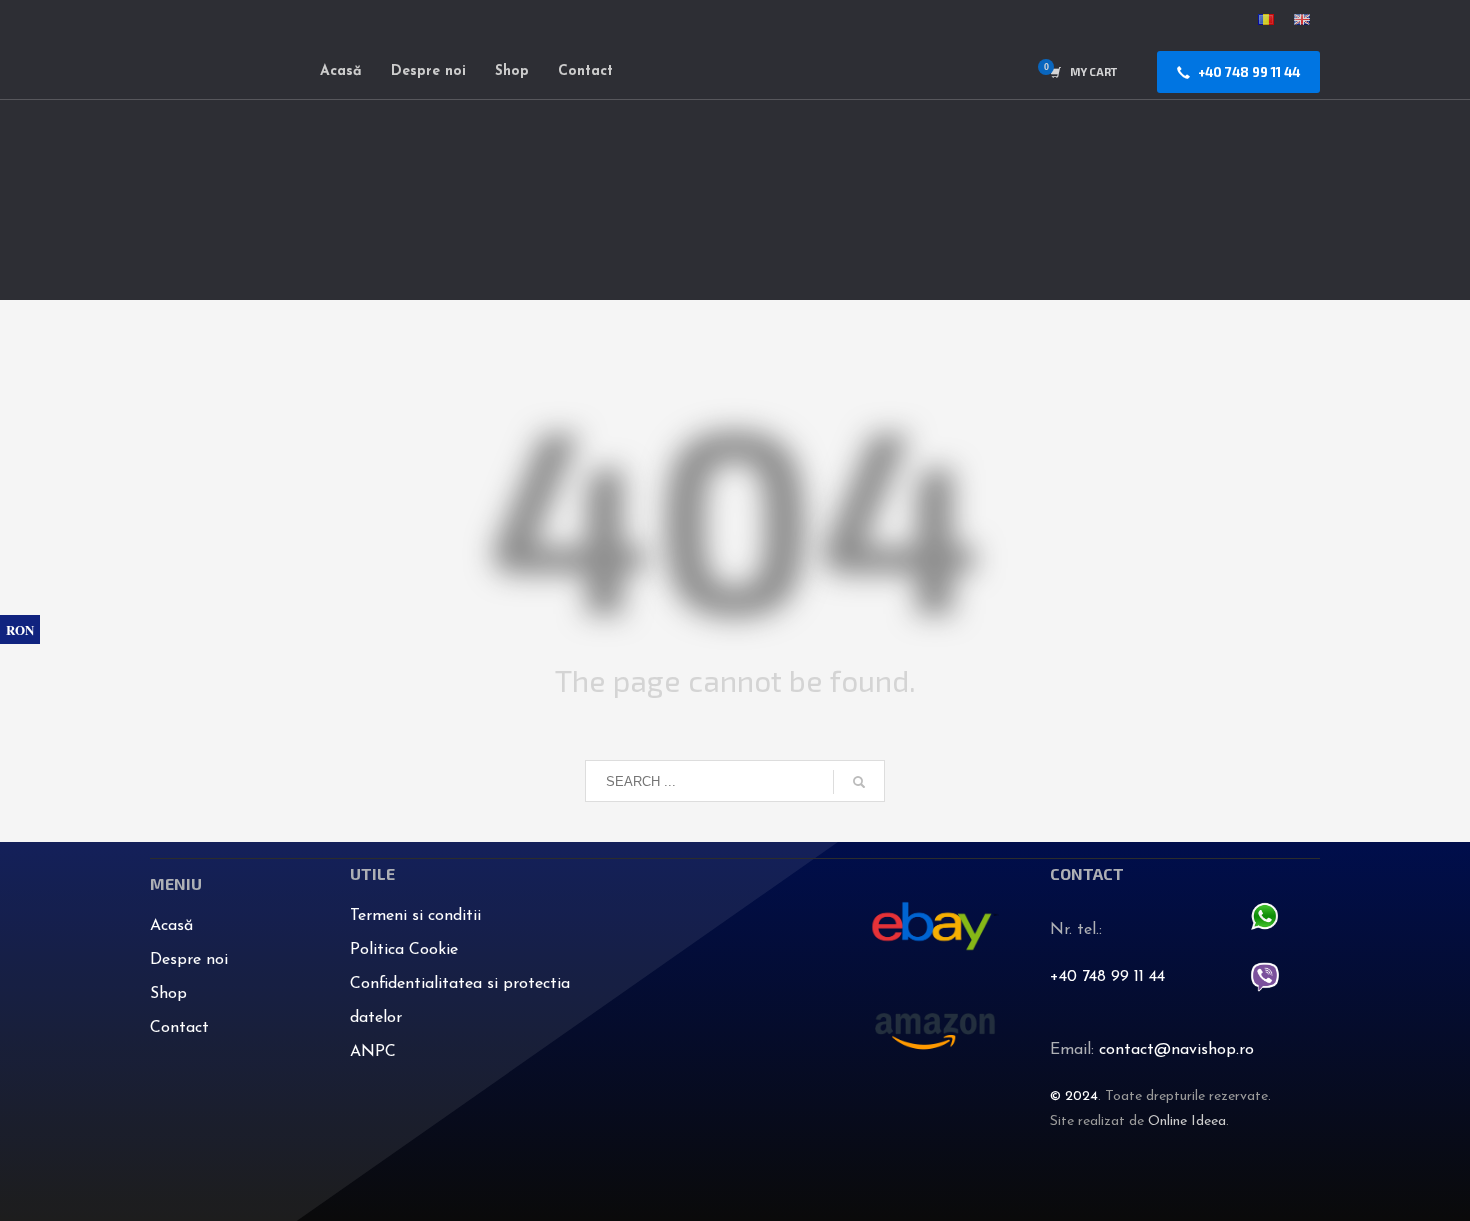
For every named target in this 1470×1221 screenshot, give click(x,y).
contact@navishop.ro (1176, 1050)
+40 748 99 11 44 (1107, 977)
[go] (859, 782)
